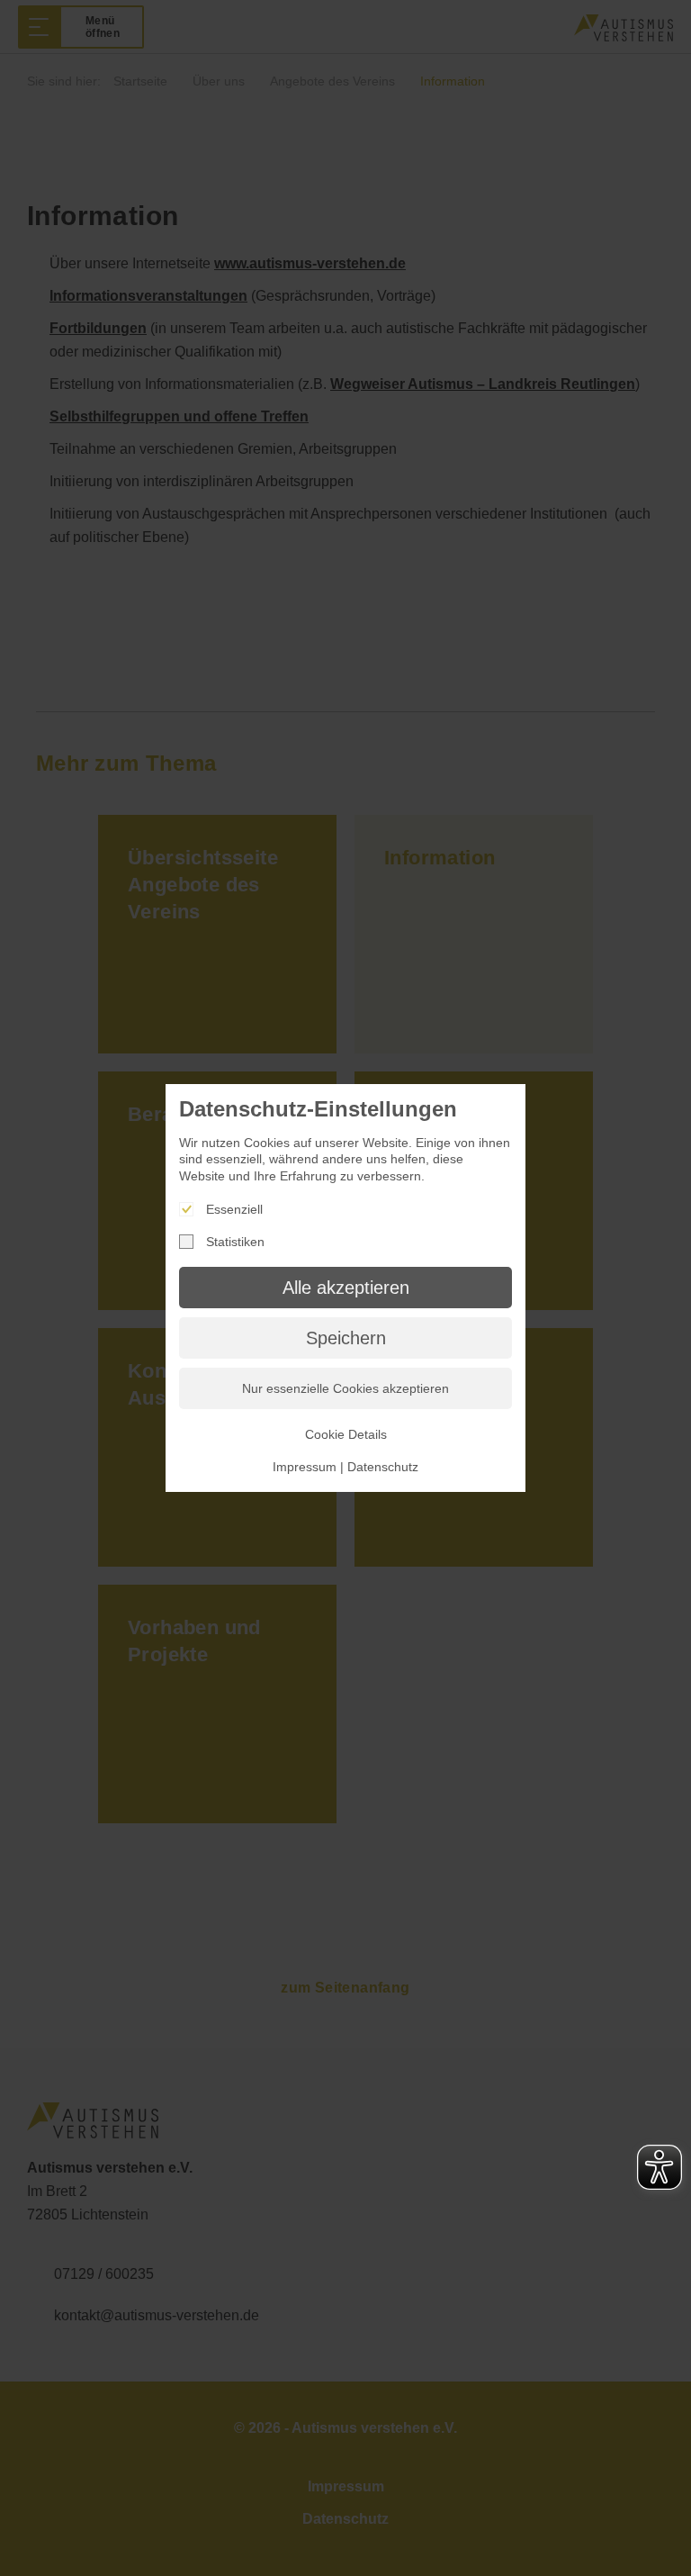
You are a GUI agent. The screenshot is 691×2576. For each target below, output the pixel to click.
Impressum (305, 1467)
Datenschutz (383, 1467)
